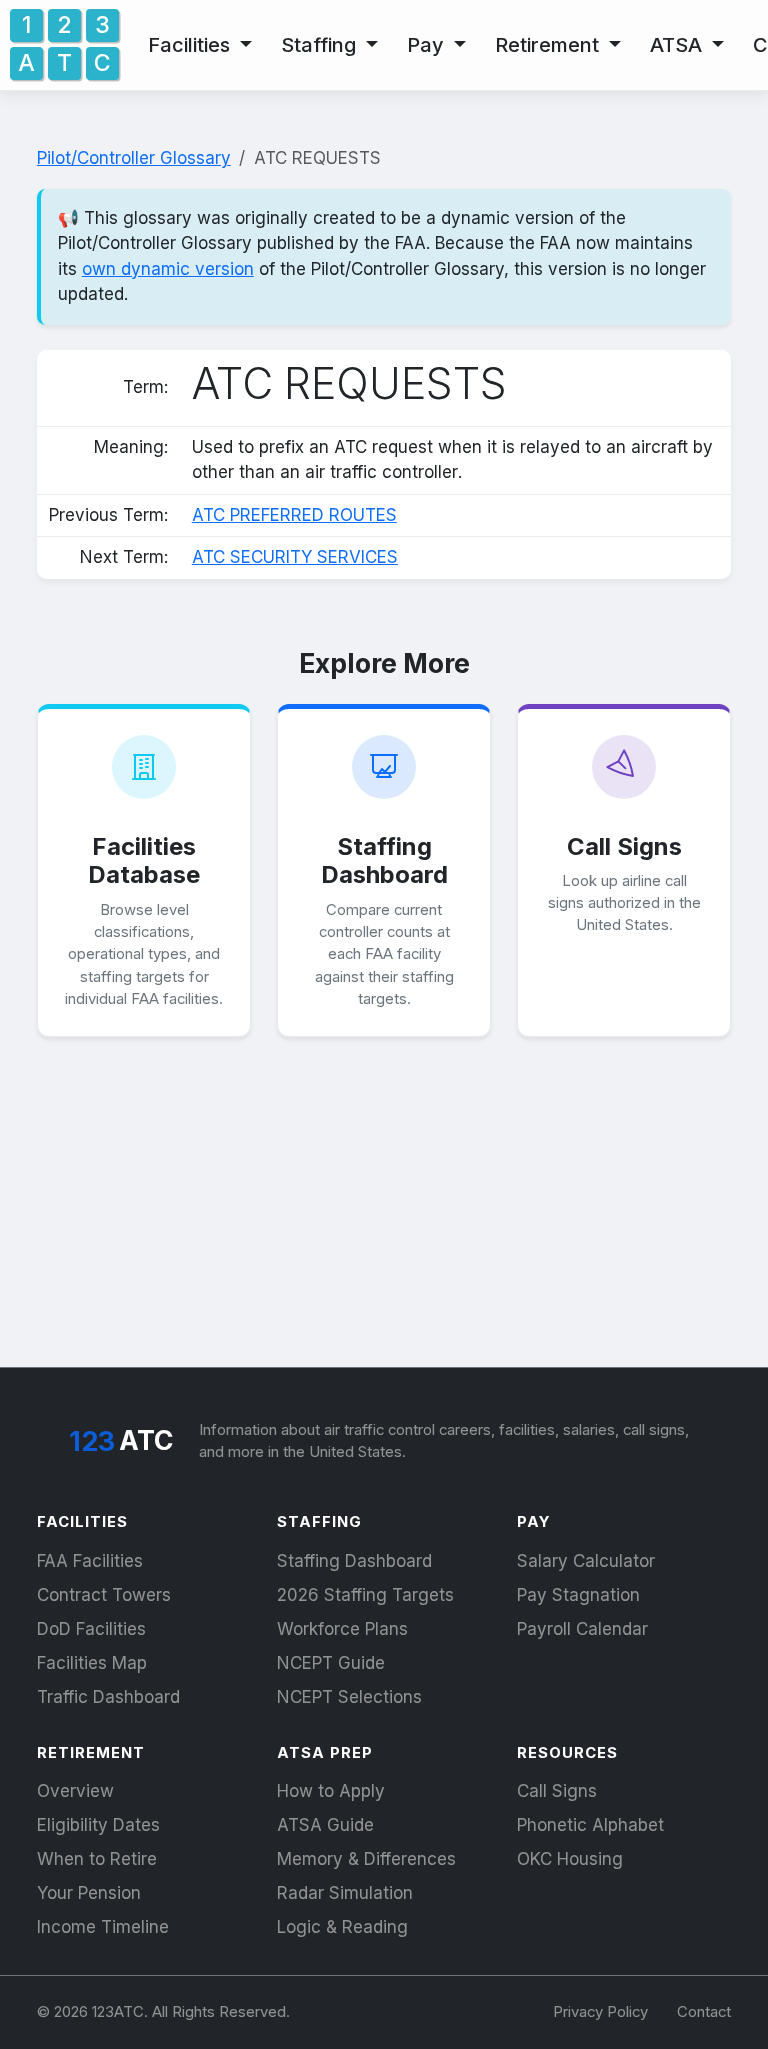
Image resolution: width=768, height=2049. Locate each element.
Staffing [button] (321, 45)
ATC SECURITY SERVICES (295, 557)
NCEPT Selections (349, 1697)
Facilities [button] (191, 45)
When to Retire (97, 1859)
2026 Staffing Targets (365, 1595)
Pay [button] (428, 45)
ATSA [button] (678, 45)
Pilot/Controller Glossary (134, 158)
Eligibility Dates (98, 1825)
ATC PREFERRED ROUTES (294, 515)
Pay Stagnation (578, 1595)
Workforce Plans (342, 1629)
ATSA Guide (325, 1825)
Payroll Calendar (582, 1629)
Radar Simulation (345, 1893)
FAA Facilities (90, 1561)
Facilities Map (92, 1663)
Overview (75, 1791)
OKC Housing (570, 1859)
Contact (704, 2012)
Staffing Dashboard (354, 1561)
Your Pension (89, 1893)
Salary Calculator (586, 1561)
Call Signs (557, 1791)
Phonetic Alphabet (590, 1825)
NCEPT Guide (331, 1663)
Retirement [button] (549, 45)
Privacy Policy (600, 2012)
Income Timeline (103, 1927)
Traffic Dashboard (108, 1697)
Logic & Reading (342, 1927)
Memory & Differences (366, 1859)
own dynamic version (168, 269)
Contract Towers (104, 1595)
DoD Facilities (91, 1629)
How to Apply (331, 1791)
